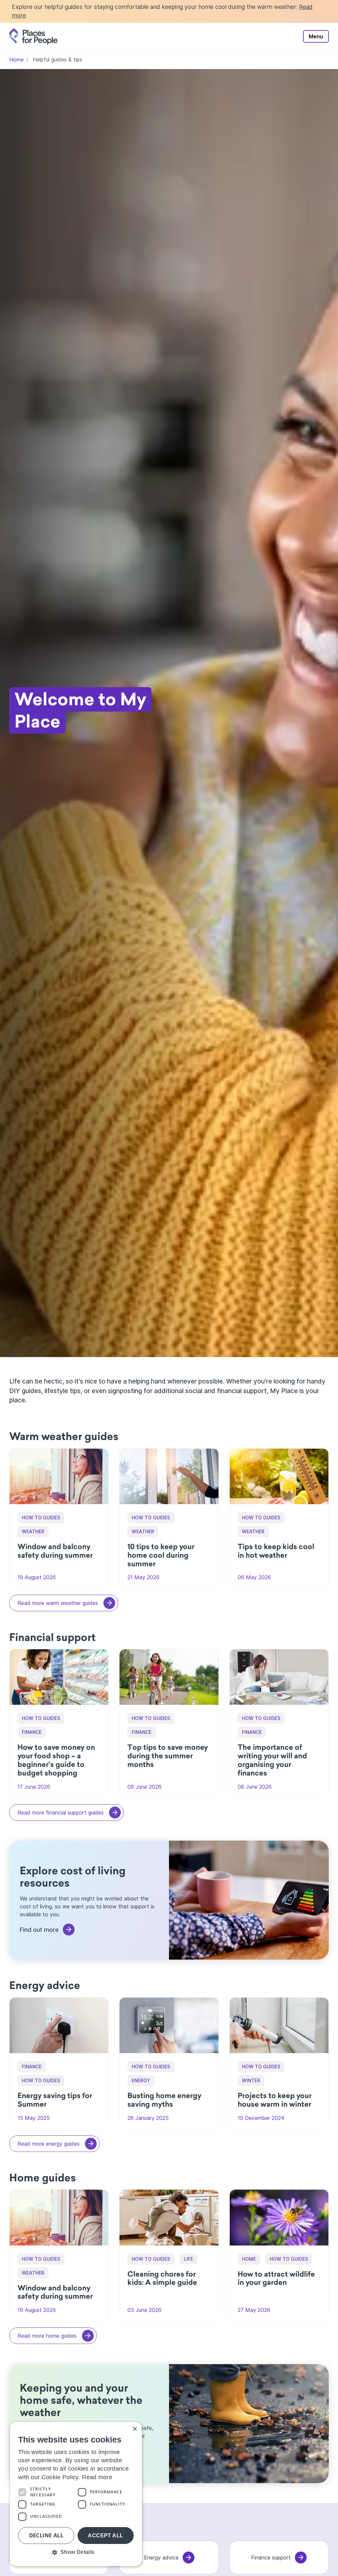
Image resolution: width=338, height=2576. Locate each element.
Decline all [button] (46, 2535)
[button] (76, 2552)
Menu (316, 36)
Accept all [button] (105, 2536)
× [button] (135, 2429)
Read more (97, 2477)
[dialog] (76, 2494)
